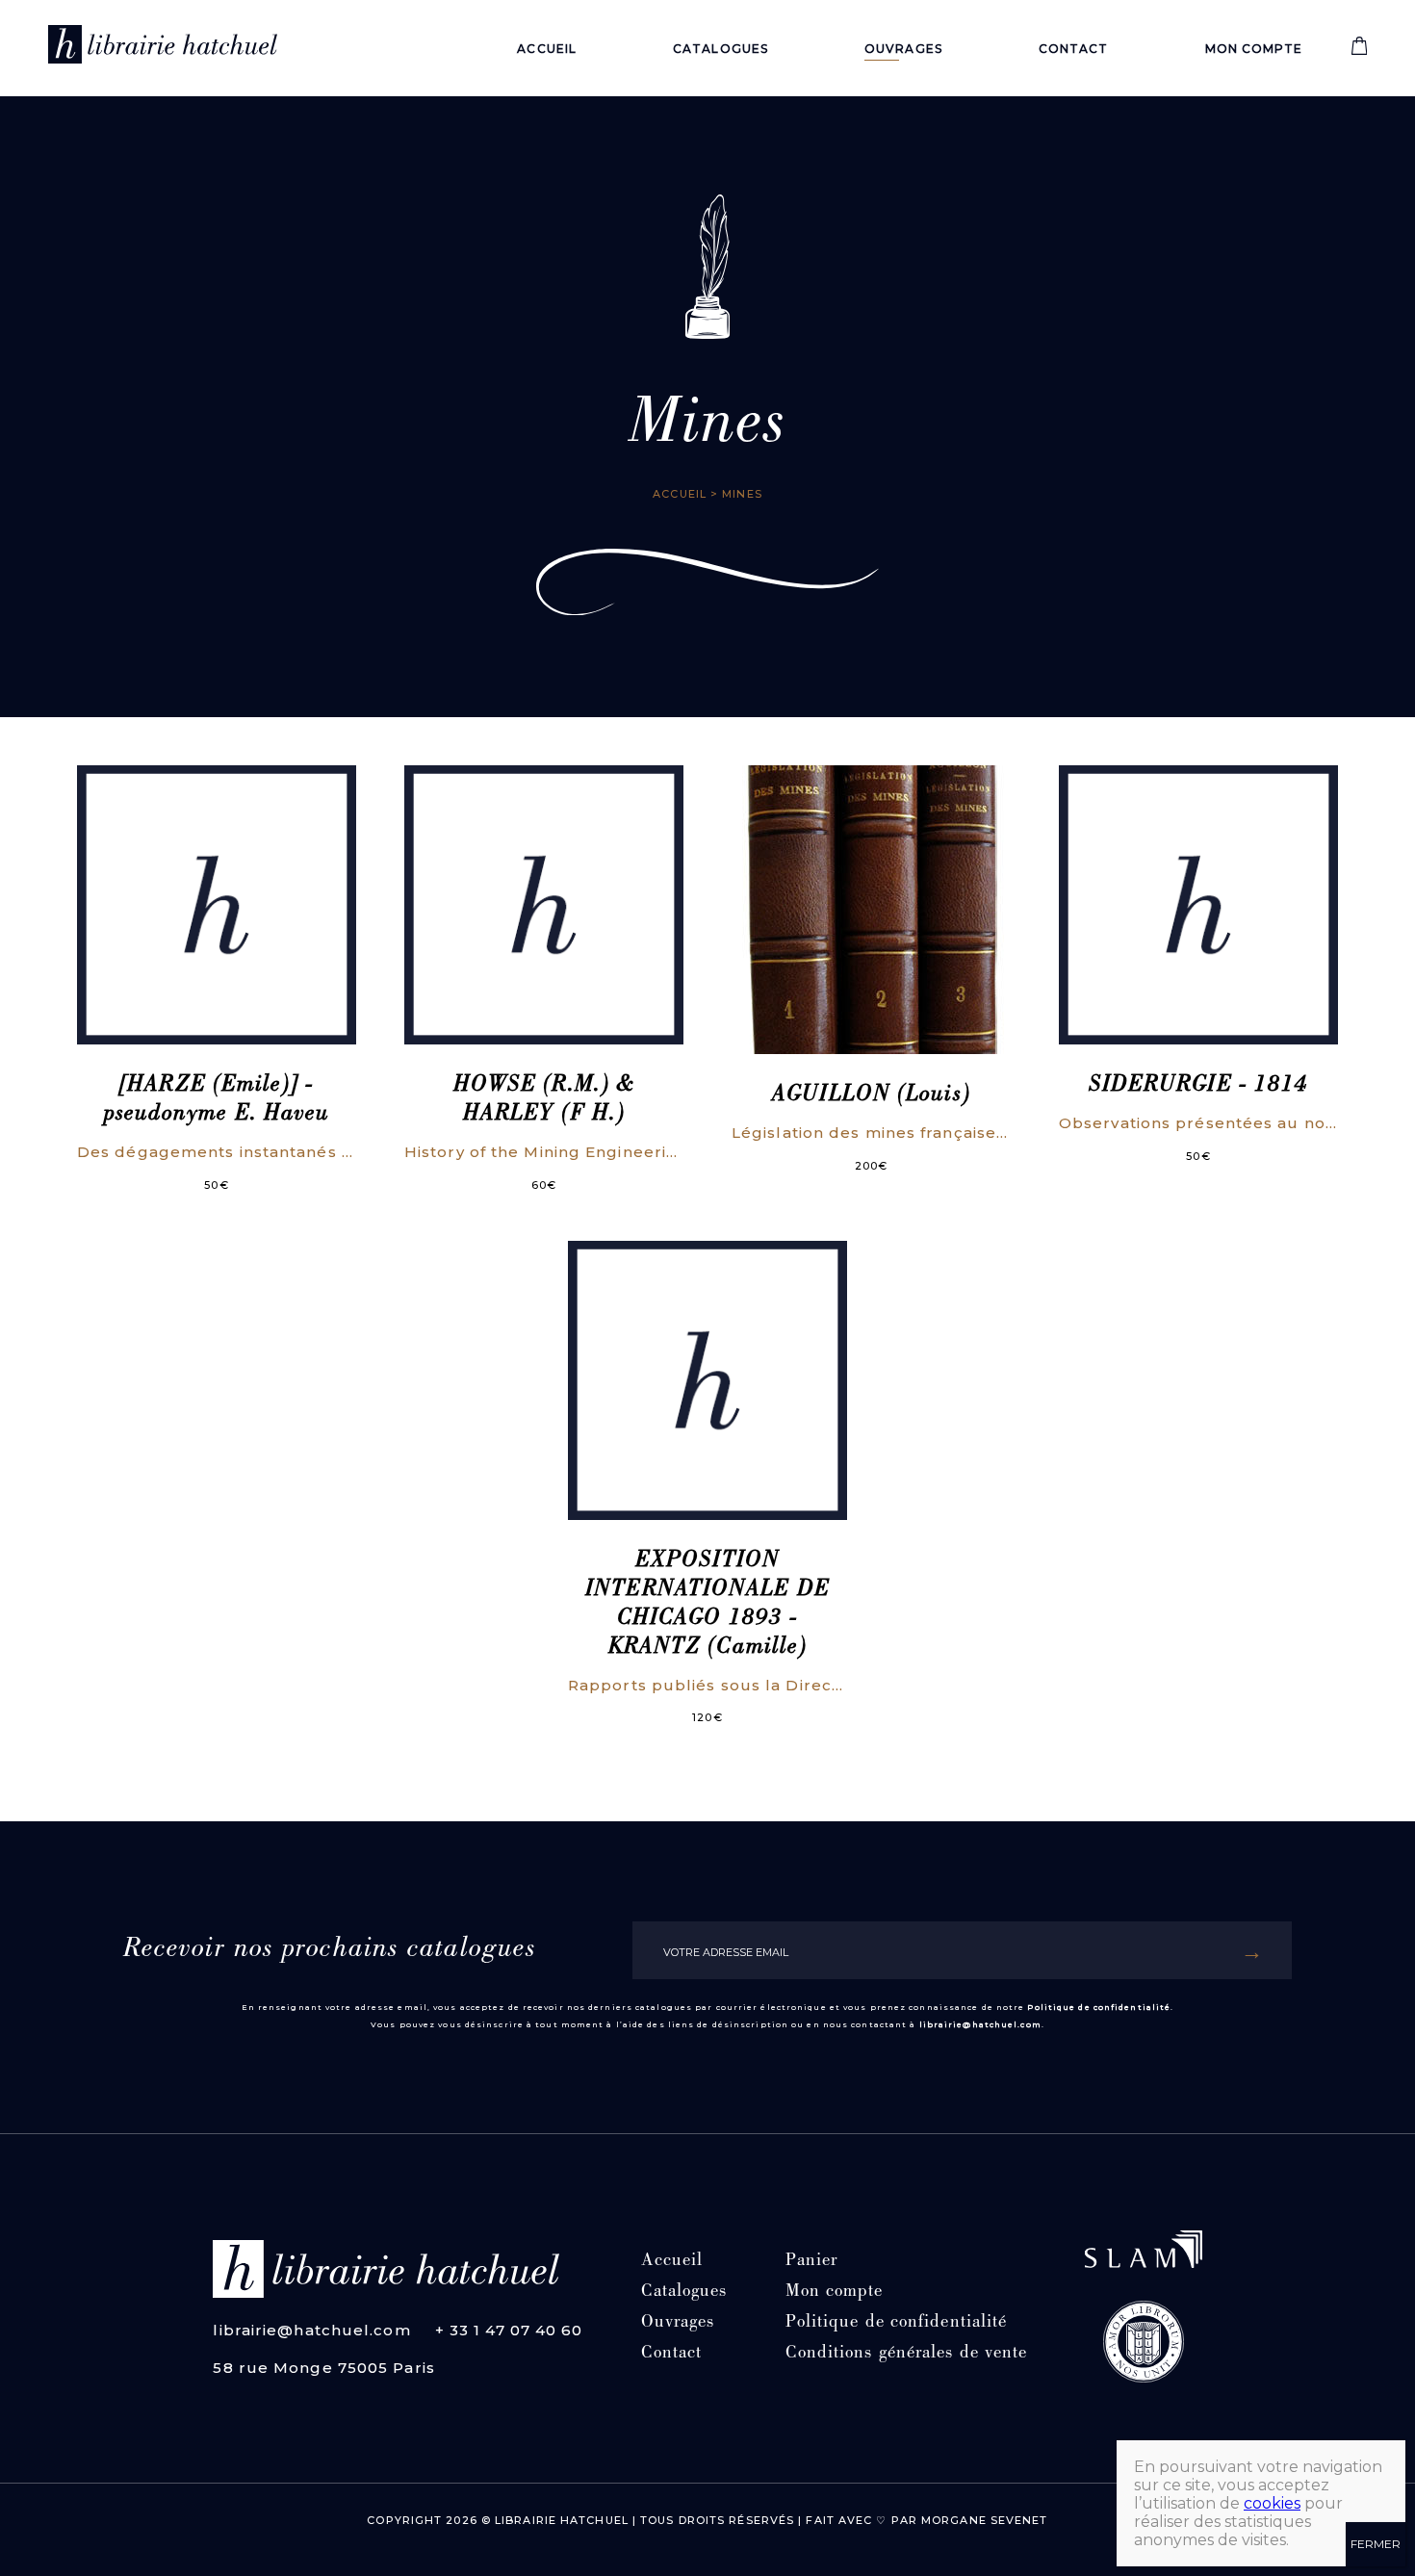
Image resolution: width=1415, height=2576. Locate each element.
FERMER (1376, 2544)
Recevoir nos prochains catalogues (330, 1950)
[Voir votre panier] (1359, 51)
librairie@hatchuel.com (980, 2024)
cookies (1272, 2503)
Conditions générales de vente (907, 2354)
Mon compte (1254, 49)
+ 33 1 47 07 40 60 (509, 2330)
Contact (1074, 49)
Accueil (547, 49)
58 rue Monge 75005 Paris (323, 2368)
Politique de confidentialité (1099, 2007)
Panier (812, 2262)
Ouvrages (903, 49)
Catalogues (720, 49)
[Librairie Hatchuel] (163, 48)
